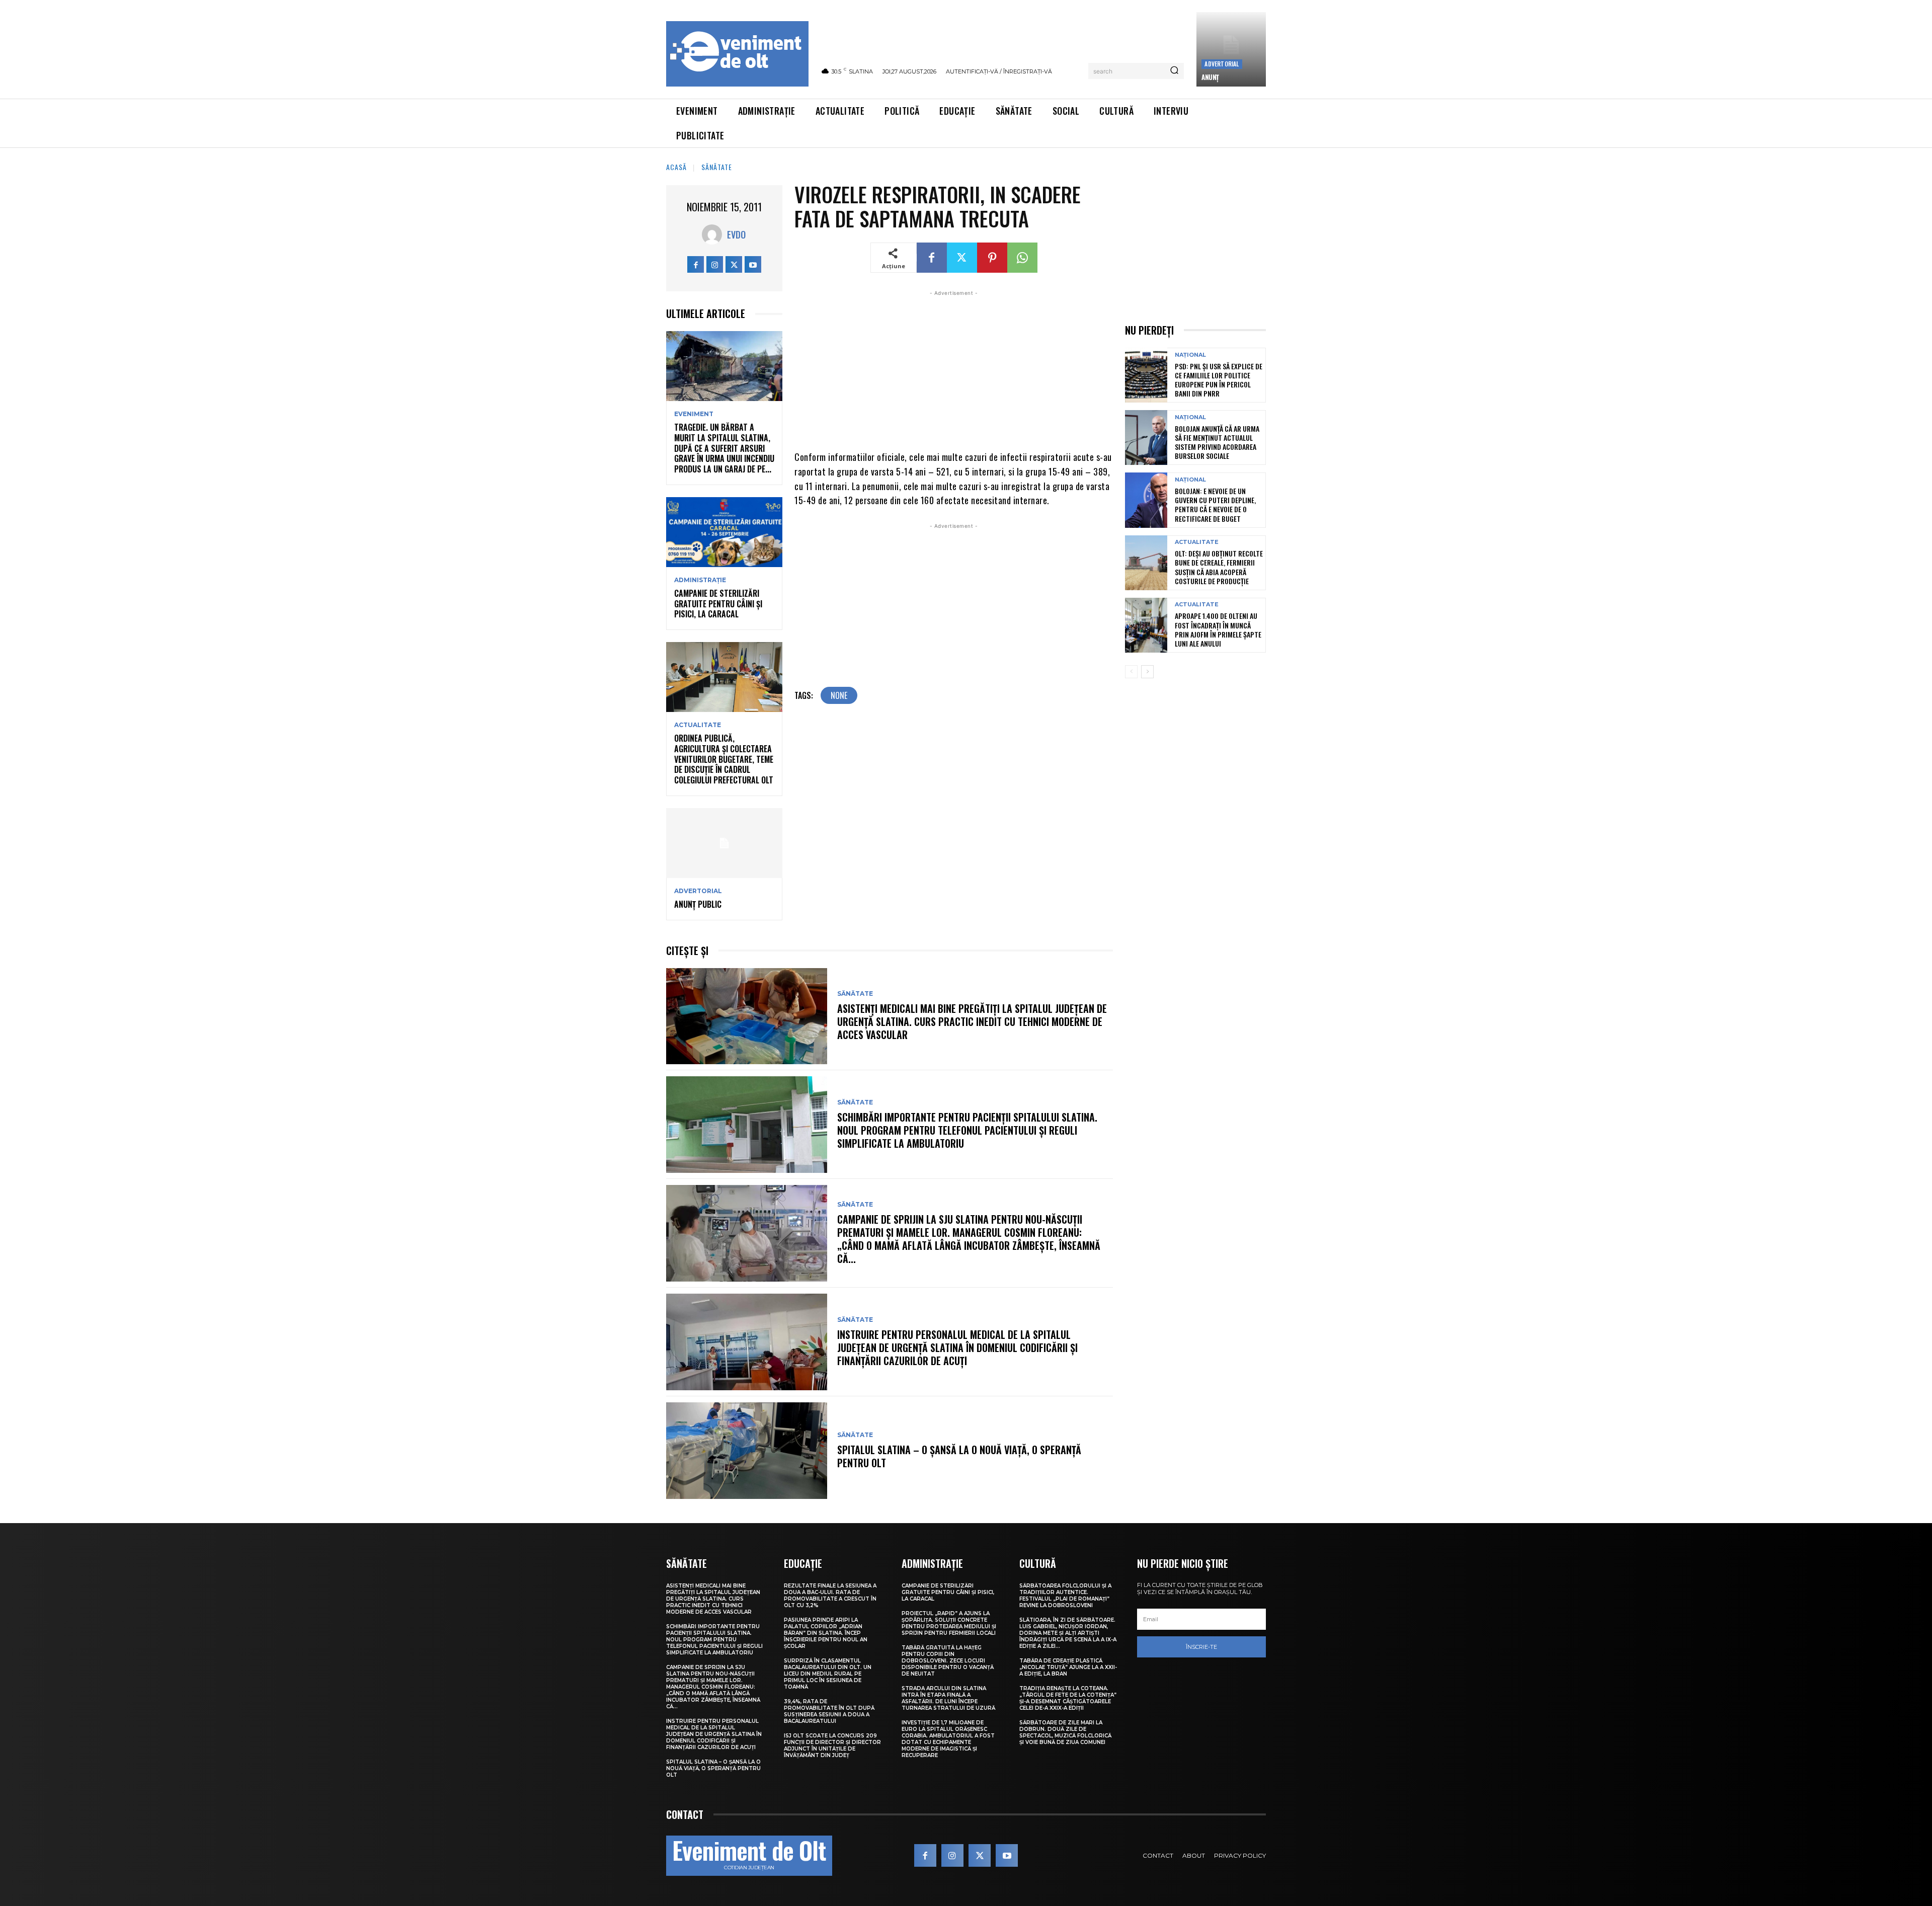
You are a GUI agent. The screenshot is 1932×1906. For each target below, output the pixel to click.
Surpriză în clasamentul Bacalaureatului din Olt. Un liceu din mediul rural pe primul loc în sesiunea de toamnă (828, 1674)
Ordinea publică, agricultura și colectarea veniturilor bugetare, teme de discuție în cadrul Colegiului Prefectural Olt (724, 759)
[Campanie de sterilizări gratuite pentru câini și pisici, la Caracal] (724, 532)
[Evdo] (714, 234)
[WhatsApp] (1022, 258)
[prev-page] (1131, 672)
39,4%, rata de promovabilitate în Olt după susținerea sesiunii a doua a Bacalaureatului (829, 1711)
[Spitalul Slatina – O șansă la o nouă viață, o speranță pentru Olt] (747, 1451)
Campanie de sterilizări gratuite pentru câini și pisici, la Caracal (718, 604)
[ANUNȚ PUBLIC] (724, 843)
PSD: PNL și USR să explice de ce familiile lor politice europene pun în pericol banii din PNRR (1219, 380)
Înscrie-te (1201, 1647)
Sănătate (717, 167)
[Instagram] (715, 264)
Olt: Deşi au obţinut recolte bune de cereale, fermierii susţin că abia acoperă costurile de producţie (1219, 567)
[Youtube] (753, 264)
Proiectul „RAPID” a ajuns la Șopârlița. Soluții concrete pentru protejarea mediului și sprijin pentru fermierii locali (949, 1623)
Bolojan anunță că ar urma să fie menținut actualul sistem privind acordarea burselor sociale (1217, 442)
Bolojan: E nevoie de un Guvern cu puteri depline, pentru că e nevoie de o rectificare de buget (1215, 505)
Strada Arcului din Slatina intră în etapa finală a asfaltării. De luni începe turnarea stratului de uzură (948, 1698)
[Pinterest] (992, 258)
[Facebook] (696, 264)
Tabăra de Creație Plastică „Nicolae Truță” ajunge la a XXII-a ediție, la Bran (1068, 1667)
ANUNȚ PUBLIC (698, 904)
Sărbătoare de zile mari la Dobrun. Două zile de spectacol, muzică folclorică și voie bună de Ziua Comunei (1065, 1732)
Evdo (736, 234)
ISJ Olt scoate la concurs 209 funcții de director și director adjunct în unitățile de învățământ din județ (832, 1745)
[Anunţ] (1231, 49)
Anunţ (1210, 77)
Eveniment (694, 414)
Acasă (676, 167)
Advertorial (1222, 64)
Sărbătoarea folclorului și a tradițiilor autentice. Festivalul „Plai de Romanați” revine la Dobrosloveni (1065, 1596)
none (839, 695)
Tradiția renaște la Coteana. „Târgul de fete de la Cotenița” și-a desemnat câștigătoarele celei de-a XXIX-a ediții (1068, 1698)
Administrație (700, 580)
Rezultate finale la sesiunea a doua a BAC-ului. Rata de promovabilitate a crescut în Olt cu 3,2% (830, 1596)
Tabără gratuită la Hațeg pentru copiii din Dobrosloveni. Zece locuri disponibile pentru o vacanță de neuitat (948, 1661)
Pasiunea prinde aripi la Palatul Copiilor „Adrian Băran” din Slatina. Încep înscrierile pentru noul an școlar (826, 1633)
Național (1190, 355)
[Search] (1174, 71)
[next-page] (1147, 672)
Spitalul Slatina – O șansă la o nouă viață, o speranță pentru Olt (959, 1456)
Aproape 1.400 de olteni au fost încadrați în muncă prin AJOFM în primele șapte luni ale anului (1218, 629)
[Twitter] (734, 264)
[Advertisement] (954, 369)
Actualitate (698, 725)
